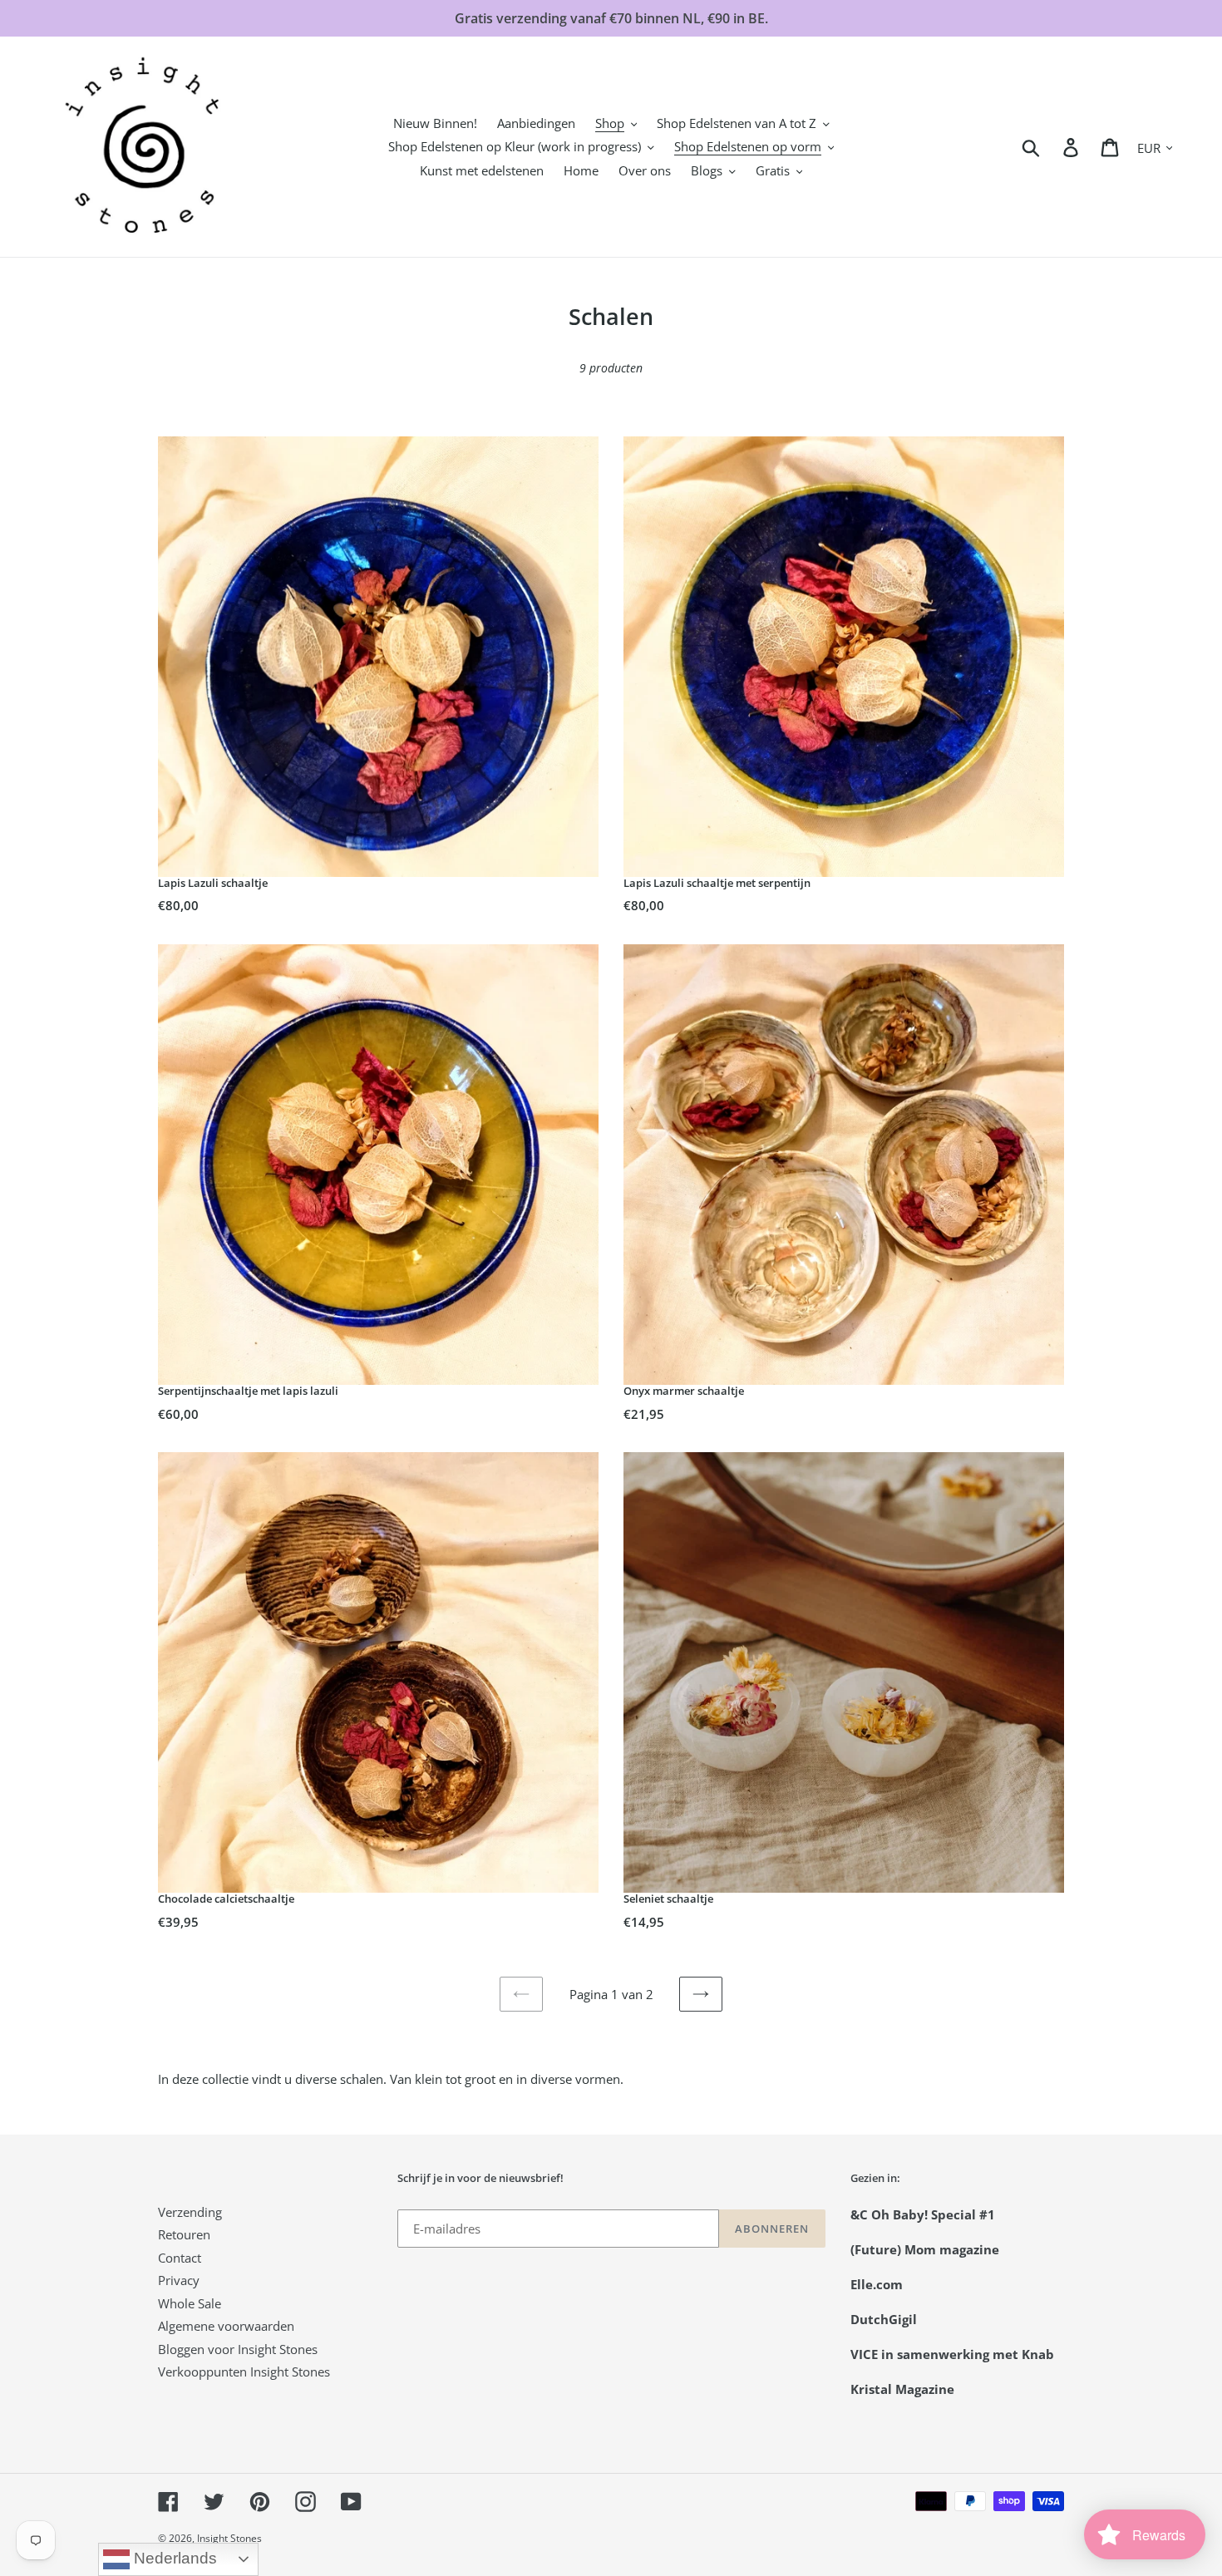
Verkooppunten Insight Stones (244, 2372)
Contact (180, 2258)
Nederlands (173, 2558)
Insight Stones (229, 2538)
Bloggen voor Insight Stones (238, 2349)
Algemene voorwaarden (226, 2326)
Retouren (184, 2234)
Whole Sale (190, 2303)
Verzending (190, 2212)
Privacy (179, 2280)
